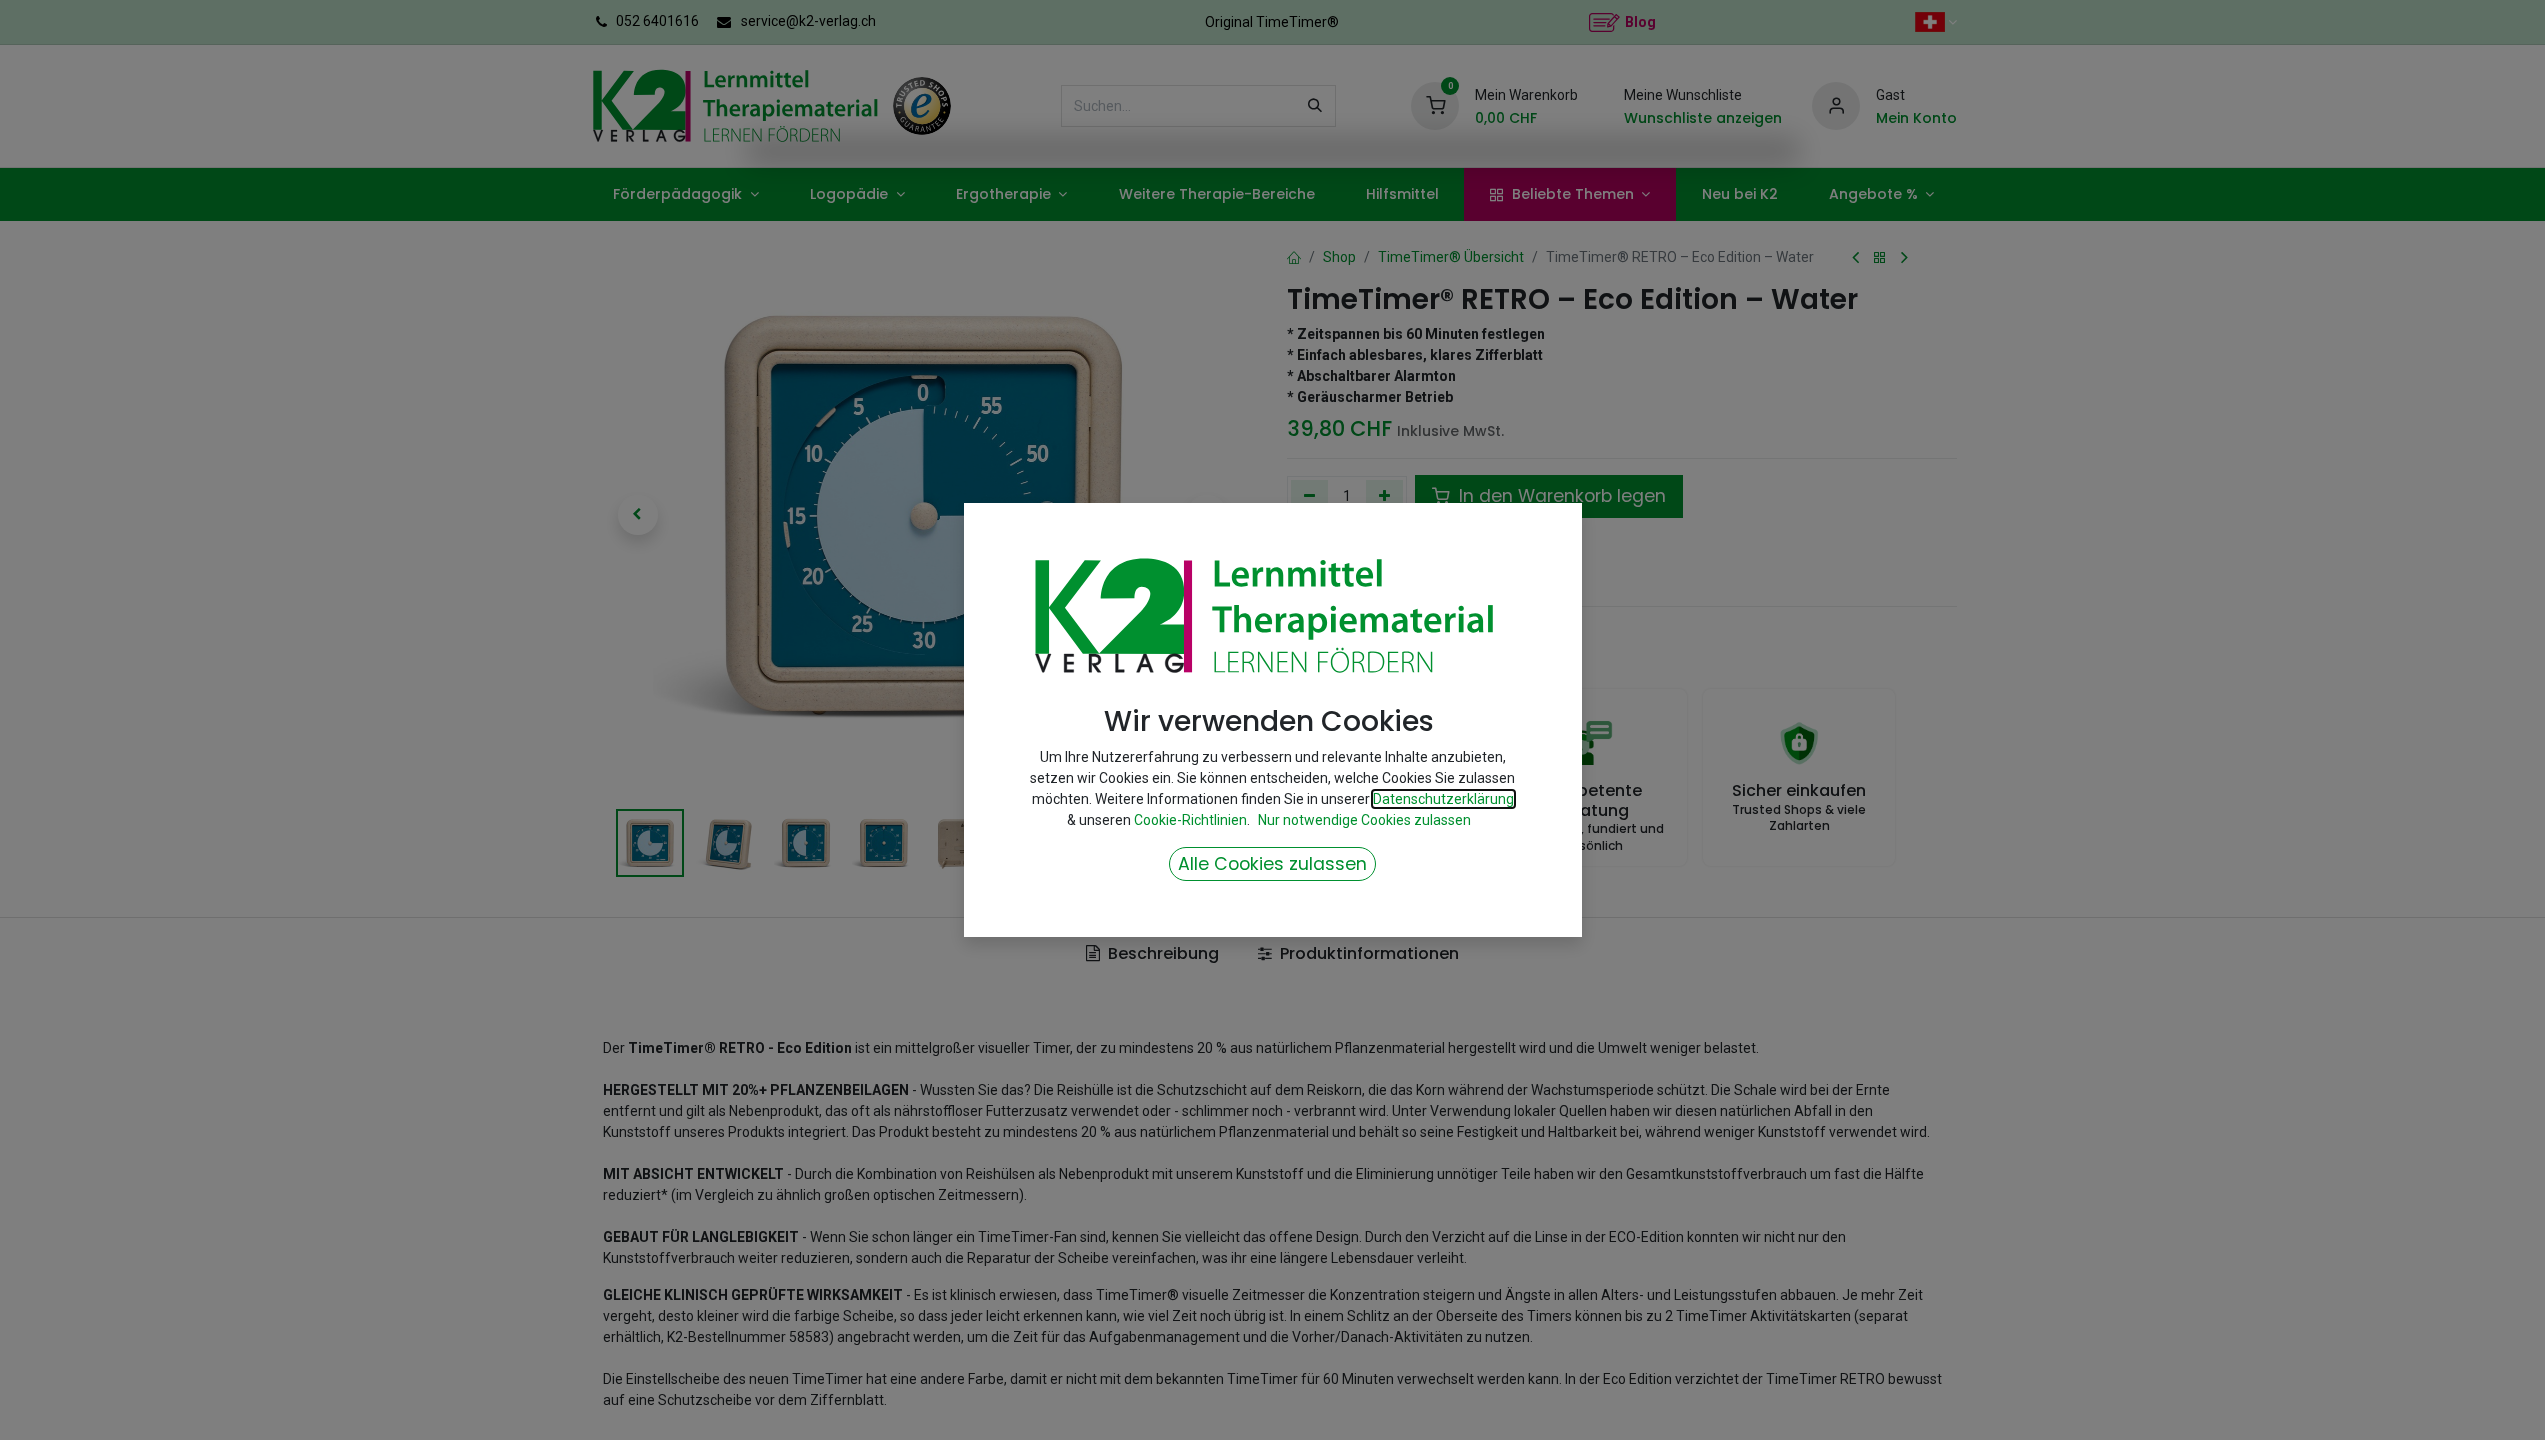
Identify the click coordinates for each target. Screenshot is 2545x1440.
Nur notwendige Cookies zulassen (1364, 820)
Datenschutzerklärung (1443, 799)
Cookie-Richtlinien (1190, 820)
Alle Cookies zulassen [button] (1272, 864)
